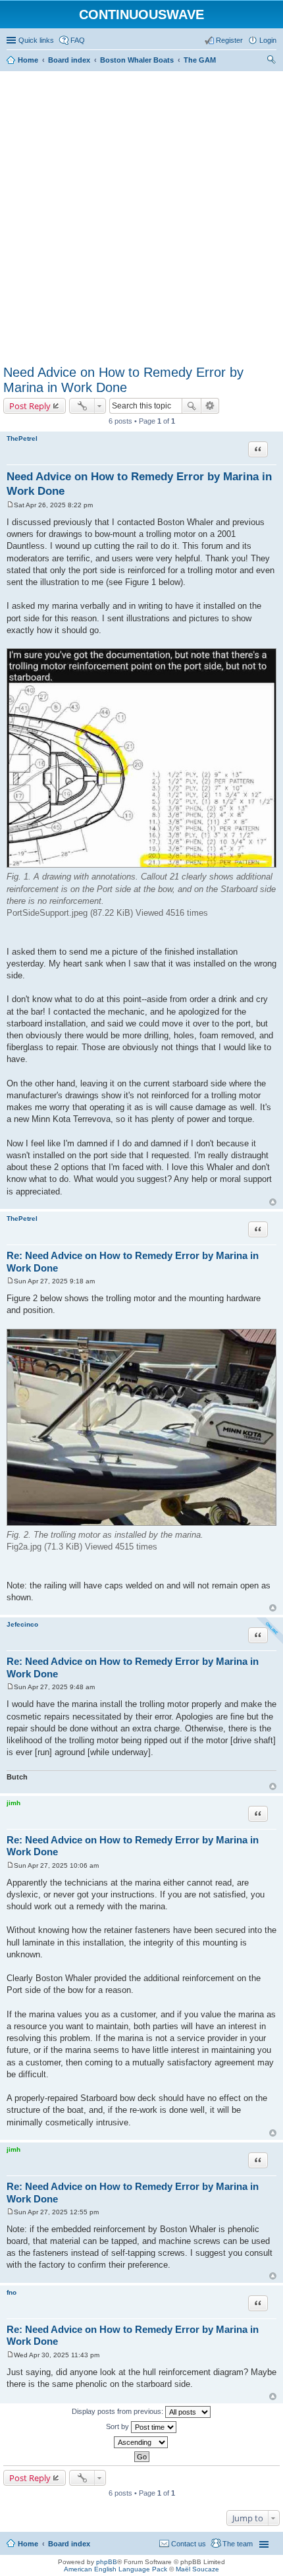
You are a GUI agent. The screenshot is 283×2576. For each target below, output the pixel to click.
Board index (69, 2544)
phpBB (107, 2562)
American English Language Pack (116, 2569)
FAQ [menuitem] (78, 40)
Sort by (118, 2426)
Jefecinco (22, 1624)
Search (192, 406)
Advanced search (210, 406)
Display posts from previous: (118, 2411)
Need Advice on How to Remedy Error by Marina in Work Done (123, 380)
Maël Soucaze (197, 2569)
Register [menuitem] (229, 40)
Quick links (36, 40)
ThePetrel (22, 438)
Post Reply (30, 406)
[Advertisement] (141, 215)
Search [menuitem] (271, 61)
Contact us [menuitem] (189, 2544)
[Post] (10, 505)
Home (28, 2544)
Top (273, 1202)
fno (12, 2292)
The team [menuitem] (238, 2544)
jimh (13, 1803)
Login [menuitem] (268, 40)
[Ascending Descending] (141, 2442)
